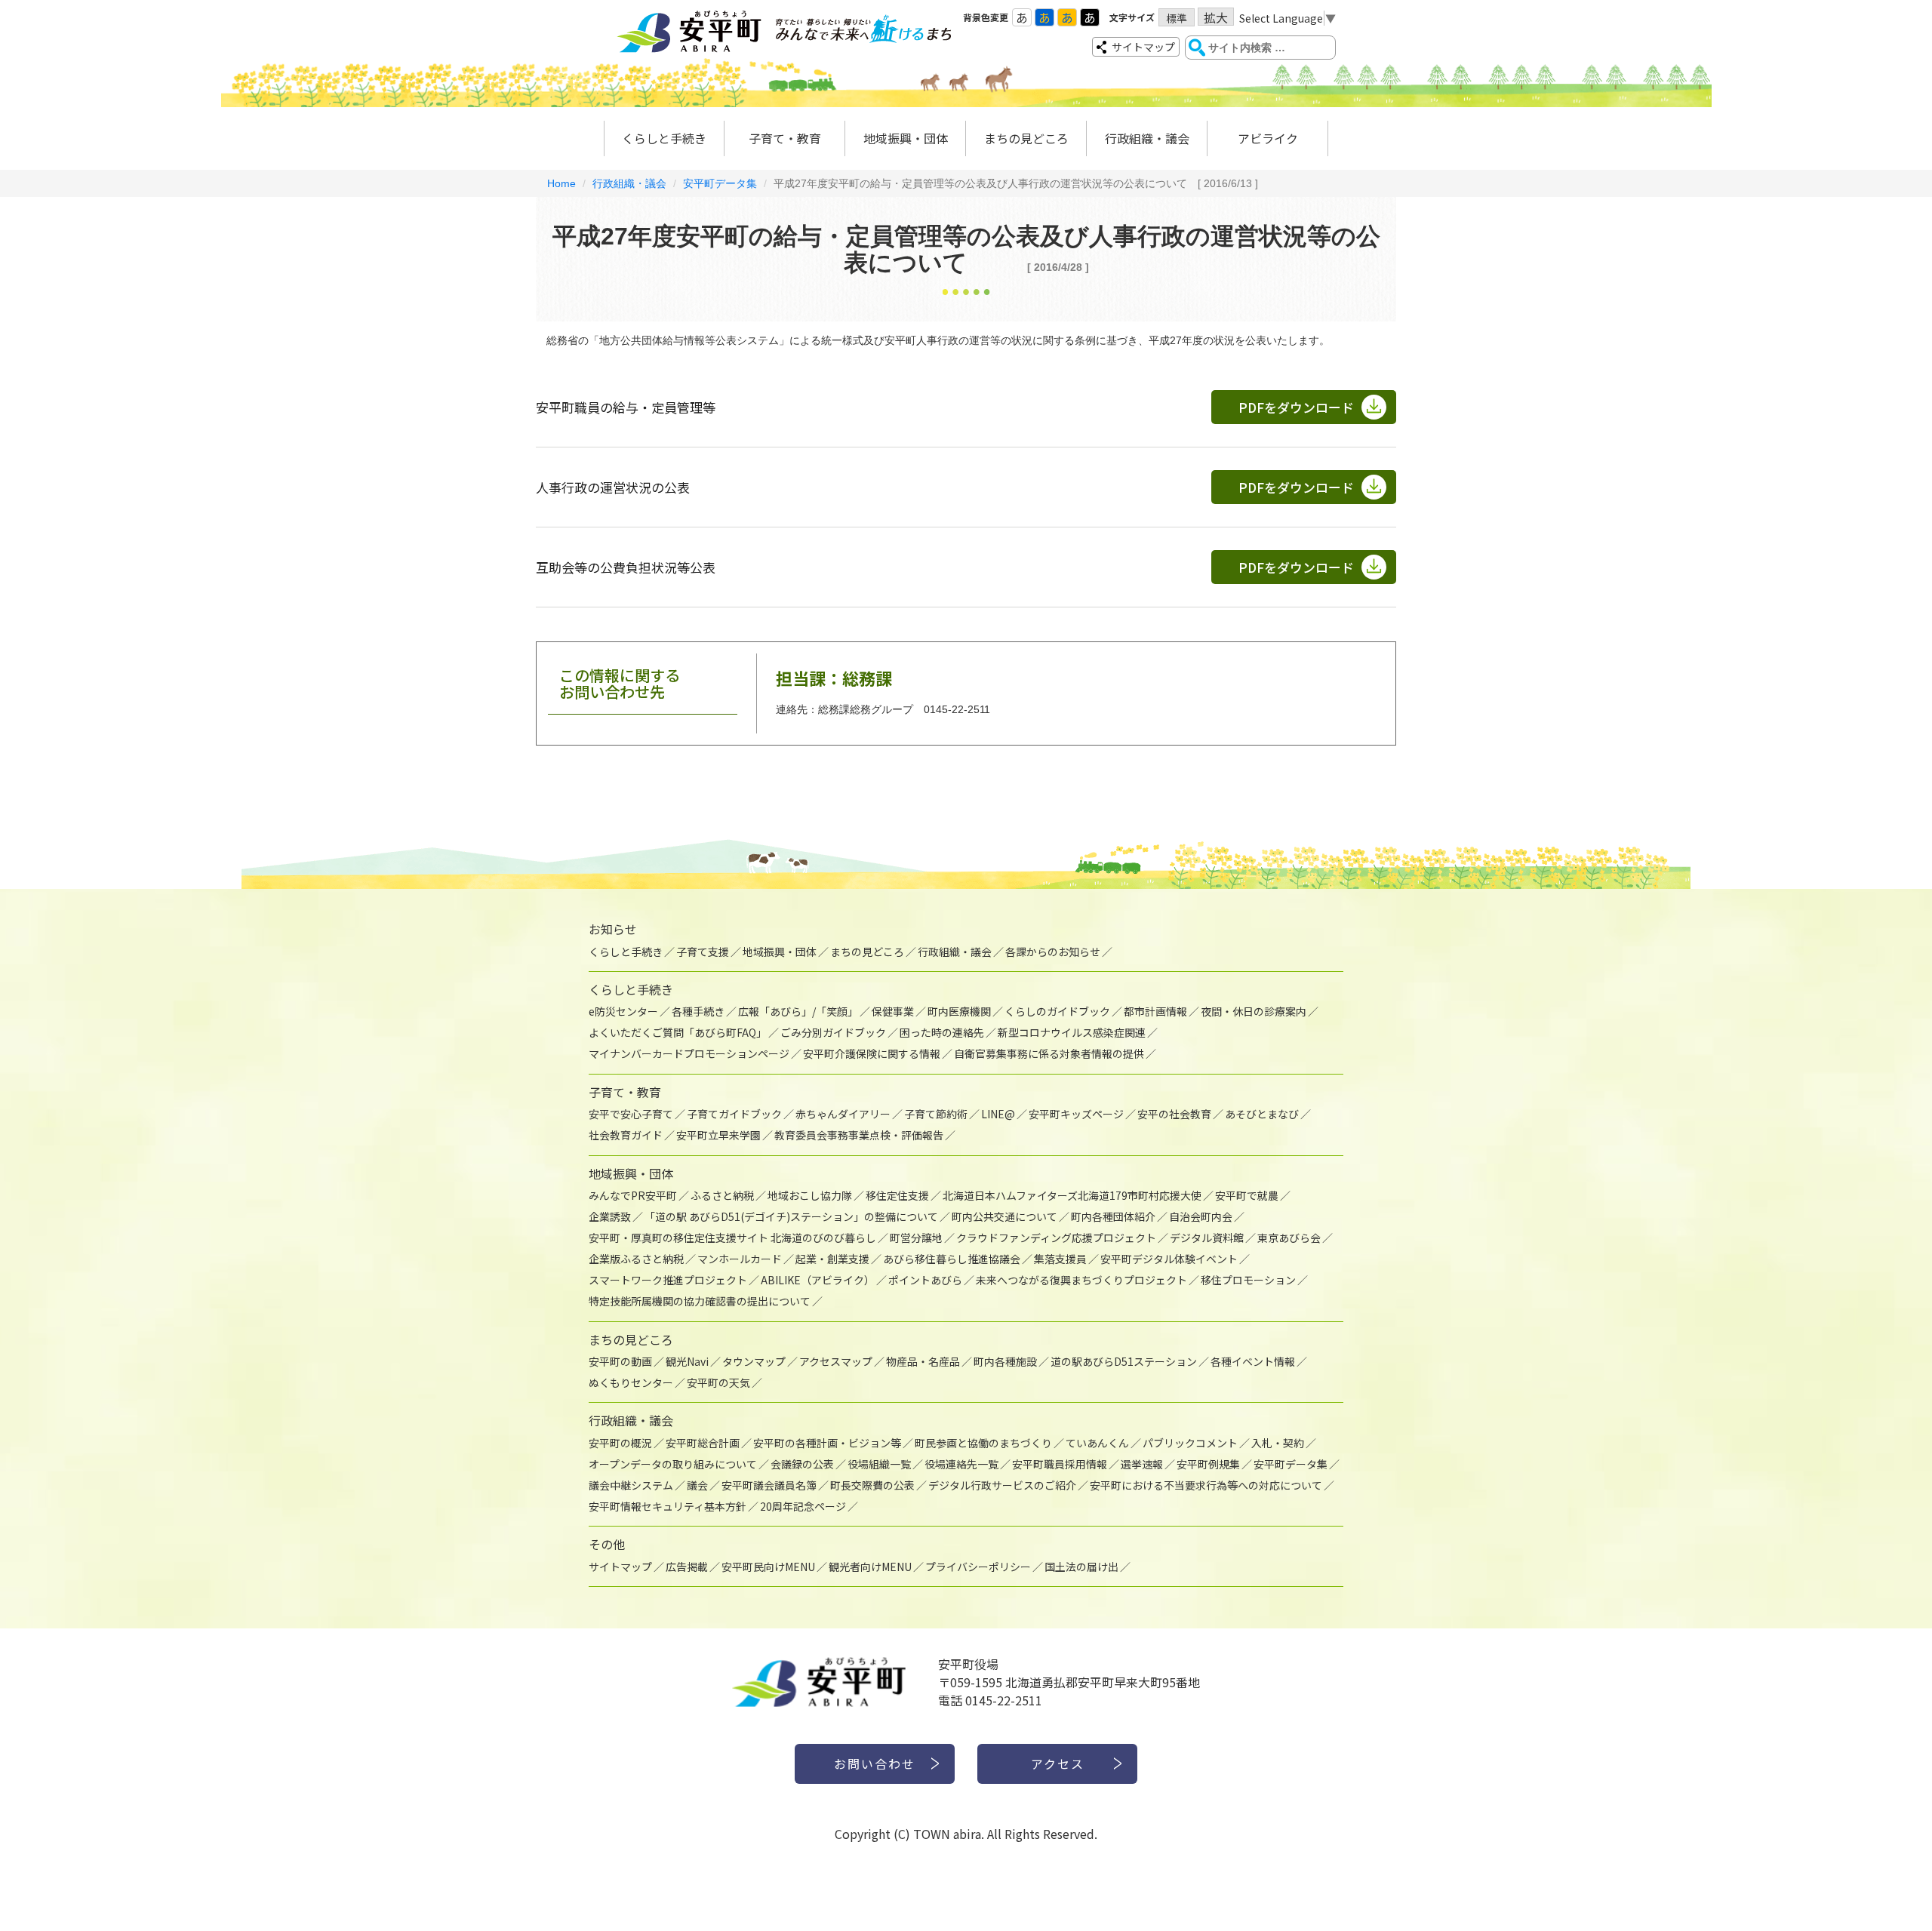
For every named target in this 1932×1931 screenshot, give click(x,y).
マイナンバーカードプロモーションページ (689, 1053)
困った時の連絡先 (942, 1032)
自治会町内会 (1201, 1216)
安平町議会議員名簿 (769, 1485)
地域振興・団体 (906, 138)
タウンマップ (754, 1361)
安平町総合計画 (703, 1443)
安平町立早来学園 (718, 1135)
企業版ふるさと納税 (636, 1259)
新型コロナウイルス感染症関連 (1072, 1032)
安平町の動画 (620, 1361)
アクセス (1058, 1763)
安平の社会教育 (1174, 1114)
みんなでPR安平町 (633, 1195)
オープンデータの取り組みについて (673, 1464)
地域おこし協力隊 (810, 1195)
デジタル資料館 (1207, 1238)
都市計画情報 (1155, 1011)
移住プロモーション (1248, 1280)
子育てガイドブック (734, 1114)
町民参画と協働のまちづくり (983, 1443)
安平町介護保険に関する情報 (872, 1053)
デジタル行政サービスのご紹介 (1002, 1485)
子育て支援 (703, 952)
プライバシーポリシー (978, 1567)
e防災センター (623, 1011)
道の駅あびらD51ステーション (1124, 1361)
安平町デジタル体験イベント (1169, 1259)
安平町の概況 (620, 1443)
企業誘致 (610, 1216)
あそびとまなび (1262, 1114)
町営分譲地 (916, 1238)
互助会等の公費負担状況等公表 (626, 567)
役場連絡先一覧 (961, 1464)
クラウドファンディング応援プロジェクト (1056, 1238)
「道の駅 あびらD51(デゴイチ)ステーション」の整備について (791, 1216)
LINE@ (998, 1114)
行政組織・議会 (1147, 138)
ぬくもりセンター (631, 1382)
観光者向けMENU (870, 1567)
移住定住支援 (897, 1195)
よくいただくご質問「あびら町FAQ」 (678, 1032)
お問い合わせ (875, 1763)
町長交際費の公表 (872, 1485)
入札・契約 (1278, 1443)
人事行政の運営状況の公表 (613, 487)
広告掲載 (687, 1567)
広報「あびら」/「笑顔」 (798, 1011)
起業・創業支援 (832, 1259)
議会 (697, 1485)
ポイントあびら (925, 1280)
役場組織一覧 (879, 1464)
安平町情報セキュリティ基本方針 (668, 1506)
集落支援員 (1060, 1259)
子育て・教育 (785, 138)
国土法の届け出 (1081, 1567)
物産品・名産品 (923, 1361)
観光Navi (687, 1361)
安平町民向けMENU (768, 1567)
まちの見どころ (1026, 138)
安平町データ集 (720, 183)
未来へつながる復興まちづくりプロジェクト (1081, 1280)
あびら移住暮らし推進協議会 (952, 1259)
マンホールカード (740, 1259)
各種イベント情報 (1253, 1361)
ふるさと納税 (722, 1195)
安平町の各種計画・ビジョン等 (827, 1443)
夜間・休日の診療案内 (1254, 1011)
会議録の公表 (802, 1464)
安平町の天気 (718, 1382)
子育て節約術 (936, 1114)
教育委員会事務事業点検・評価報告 (859, 1135)
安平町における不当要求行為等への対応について (1206, 1485)
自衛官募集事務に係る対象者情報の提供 (1049, 1053)
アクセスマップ (836, 1361)
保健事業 (893, 1011)
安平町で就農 (1247, 1195)
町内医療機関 (959, 1011)
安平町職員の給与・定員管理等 (626, 407)
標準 (1177, 18)
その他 (607, 1544)
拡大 (1216, 17)
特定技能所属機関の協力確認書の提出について (700, 1301)
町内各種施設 (1005, 1361)
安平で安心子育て (631, 1114)
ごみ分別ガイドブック (833, 1032)
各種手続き (698, 1011)
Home (561, 183)
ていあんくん (1097, 1443)
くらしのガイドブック (1057, 1011)
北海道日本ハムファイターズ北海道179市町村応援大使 (1072, 1195)
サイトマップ (1143, 47)
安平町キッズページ (1076, 1114)
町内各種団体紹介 (1113, 1216)
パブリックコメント (1190, 1443)
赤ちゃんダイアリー (843, 1114)
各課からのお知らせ (1053, 952)
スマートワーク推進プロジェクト (668, 1280)
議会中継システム (631, 1485)
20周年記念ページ (803, 1506)
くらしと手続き (664, 138)
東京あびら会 (1289, 1238)
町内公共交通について (1004, 1216)
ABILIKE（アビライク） (818, 1280)
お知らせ (613, 929)
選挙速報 (1142, 1464)
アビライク (1268, 138)
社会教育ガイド (626, 1135)
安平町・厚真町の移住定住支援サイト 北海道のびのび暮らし (732, 1238)
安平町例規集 (1208, 1464)
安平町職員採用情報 (1060, 1464)
